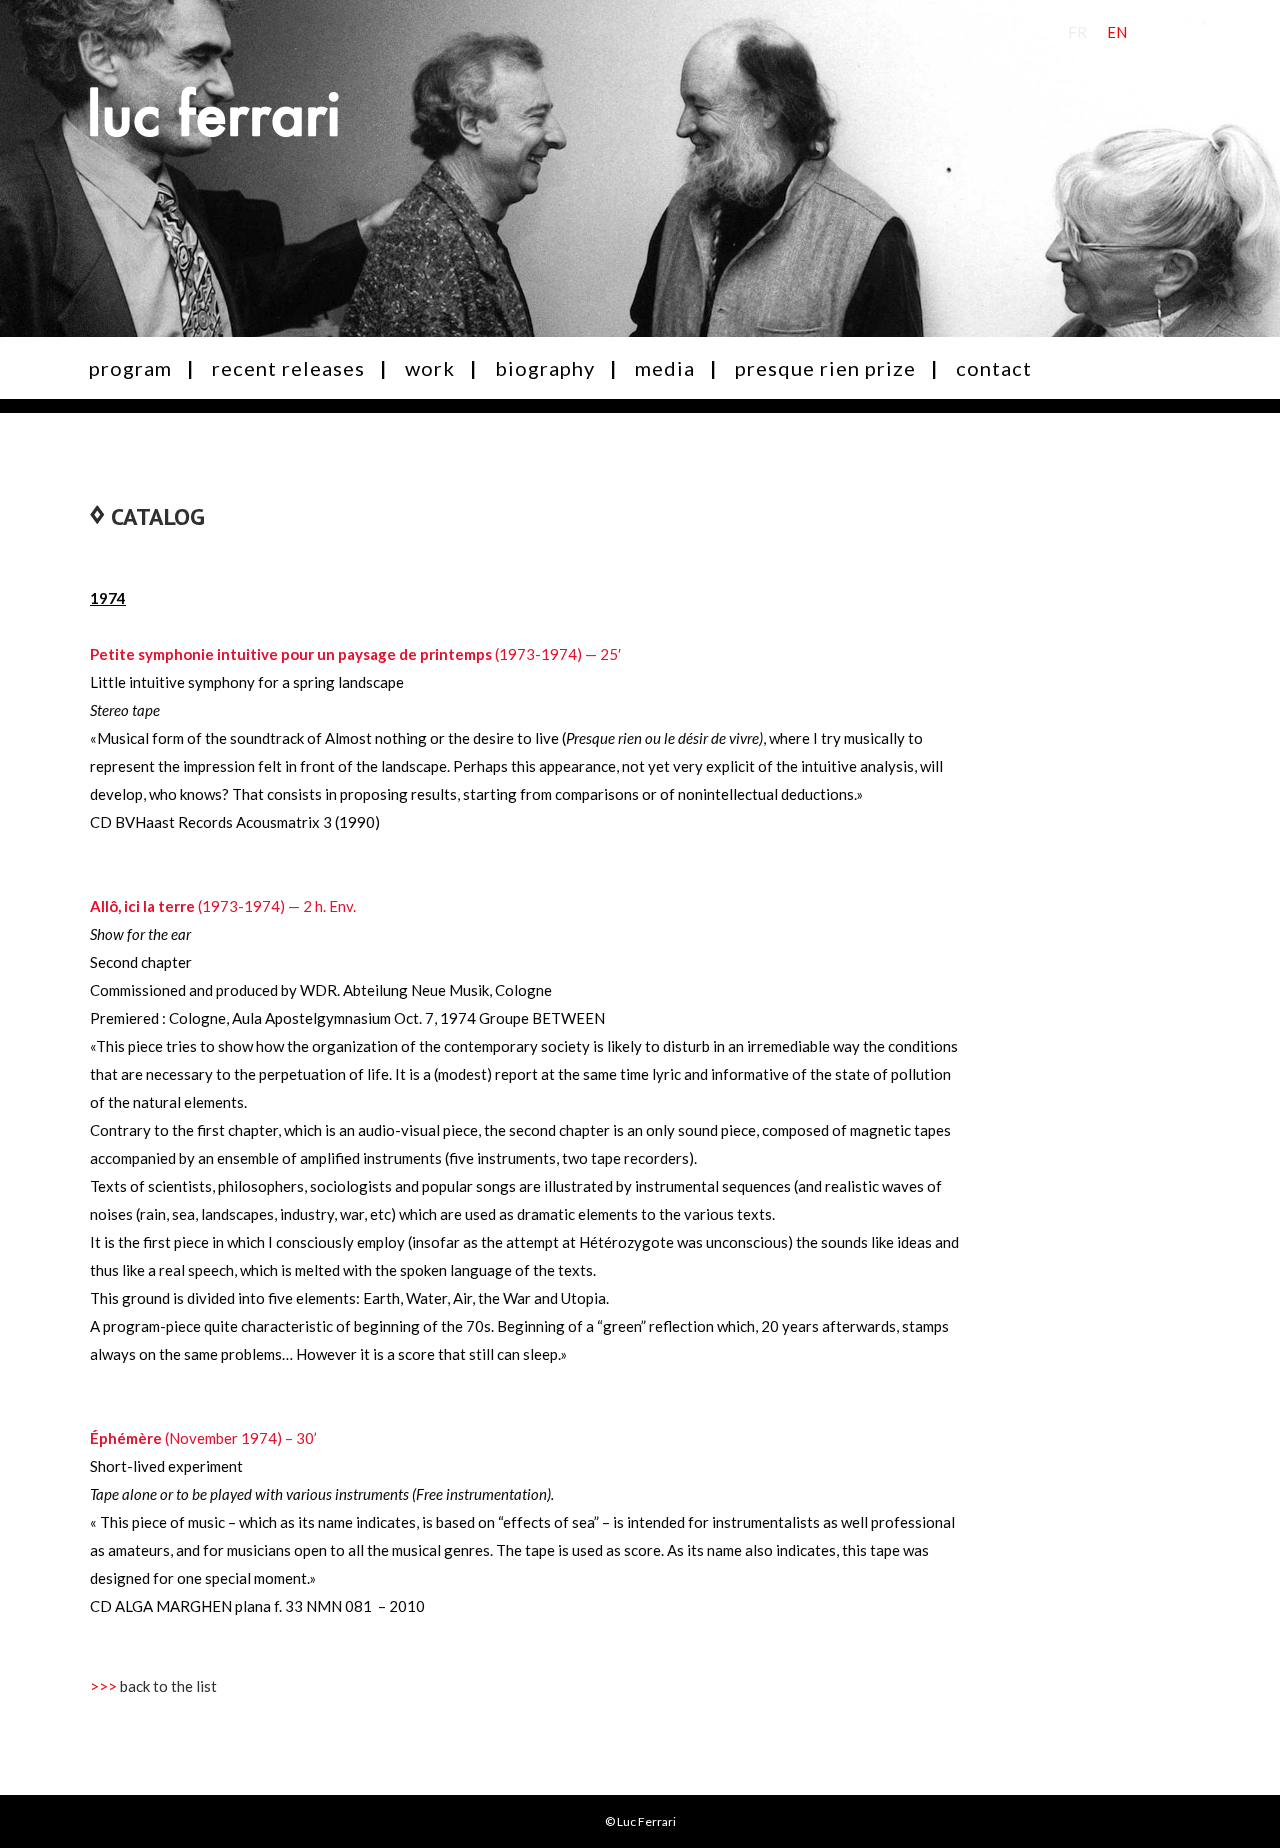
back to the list (168, 1686)
